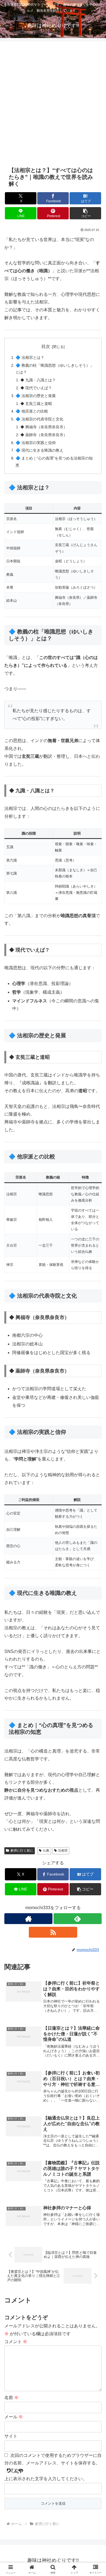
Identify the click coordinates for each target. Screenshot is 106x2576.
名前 (11, 2398)
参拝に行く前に (22, 1851)
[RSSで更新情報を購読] (53, 1932)
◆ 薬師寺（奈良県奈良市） (44, 435)
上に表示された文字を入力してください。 (46, 2479)
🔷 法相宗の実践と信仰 (36, 443)
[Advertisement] (53, 103)
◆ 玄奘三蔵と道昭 (36, 404)
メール (14, 2417)
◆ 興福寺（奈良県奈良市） (44, 427)
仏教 (46, 1851)
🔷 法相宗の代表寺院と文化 (39, 419)
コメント (16, 2342)
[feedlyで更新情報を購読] (78, 1919)
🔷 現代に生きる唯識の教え (39, 450)
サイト (11, 2436)
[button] (85, 213)
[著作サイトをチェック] (28, 1919)
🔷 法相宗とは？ (30, 357)
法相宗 (63, 1851)
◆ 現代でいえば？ (36, 388)
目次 (46, 346)
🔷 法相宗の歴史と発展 (36, 396)
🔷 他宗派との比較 (32, 411)
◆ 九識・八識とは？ (38, 380)
